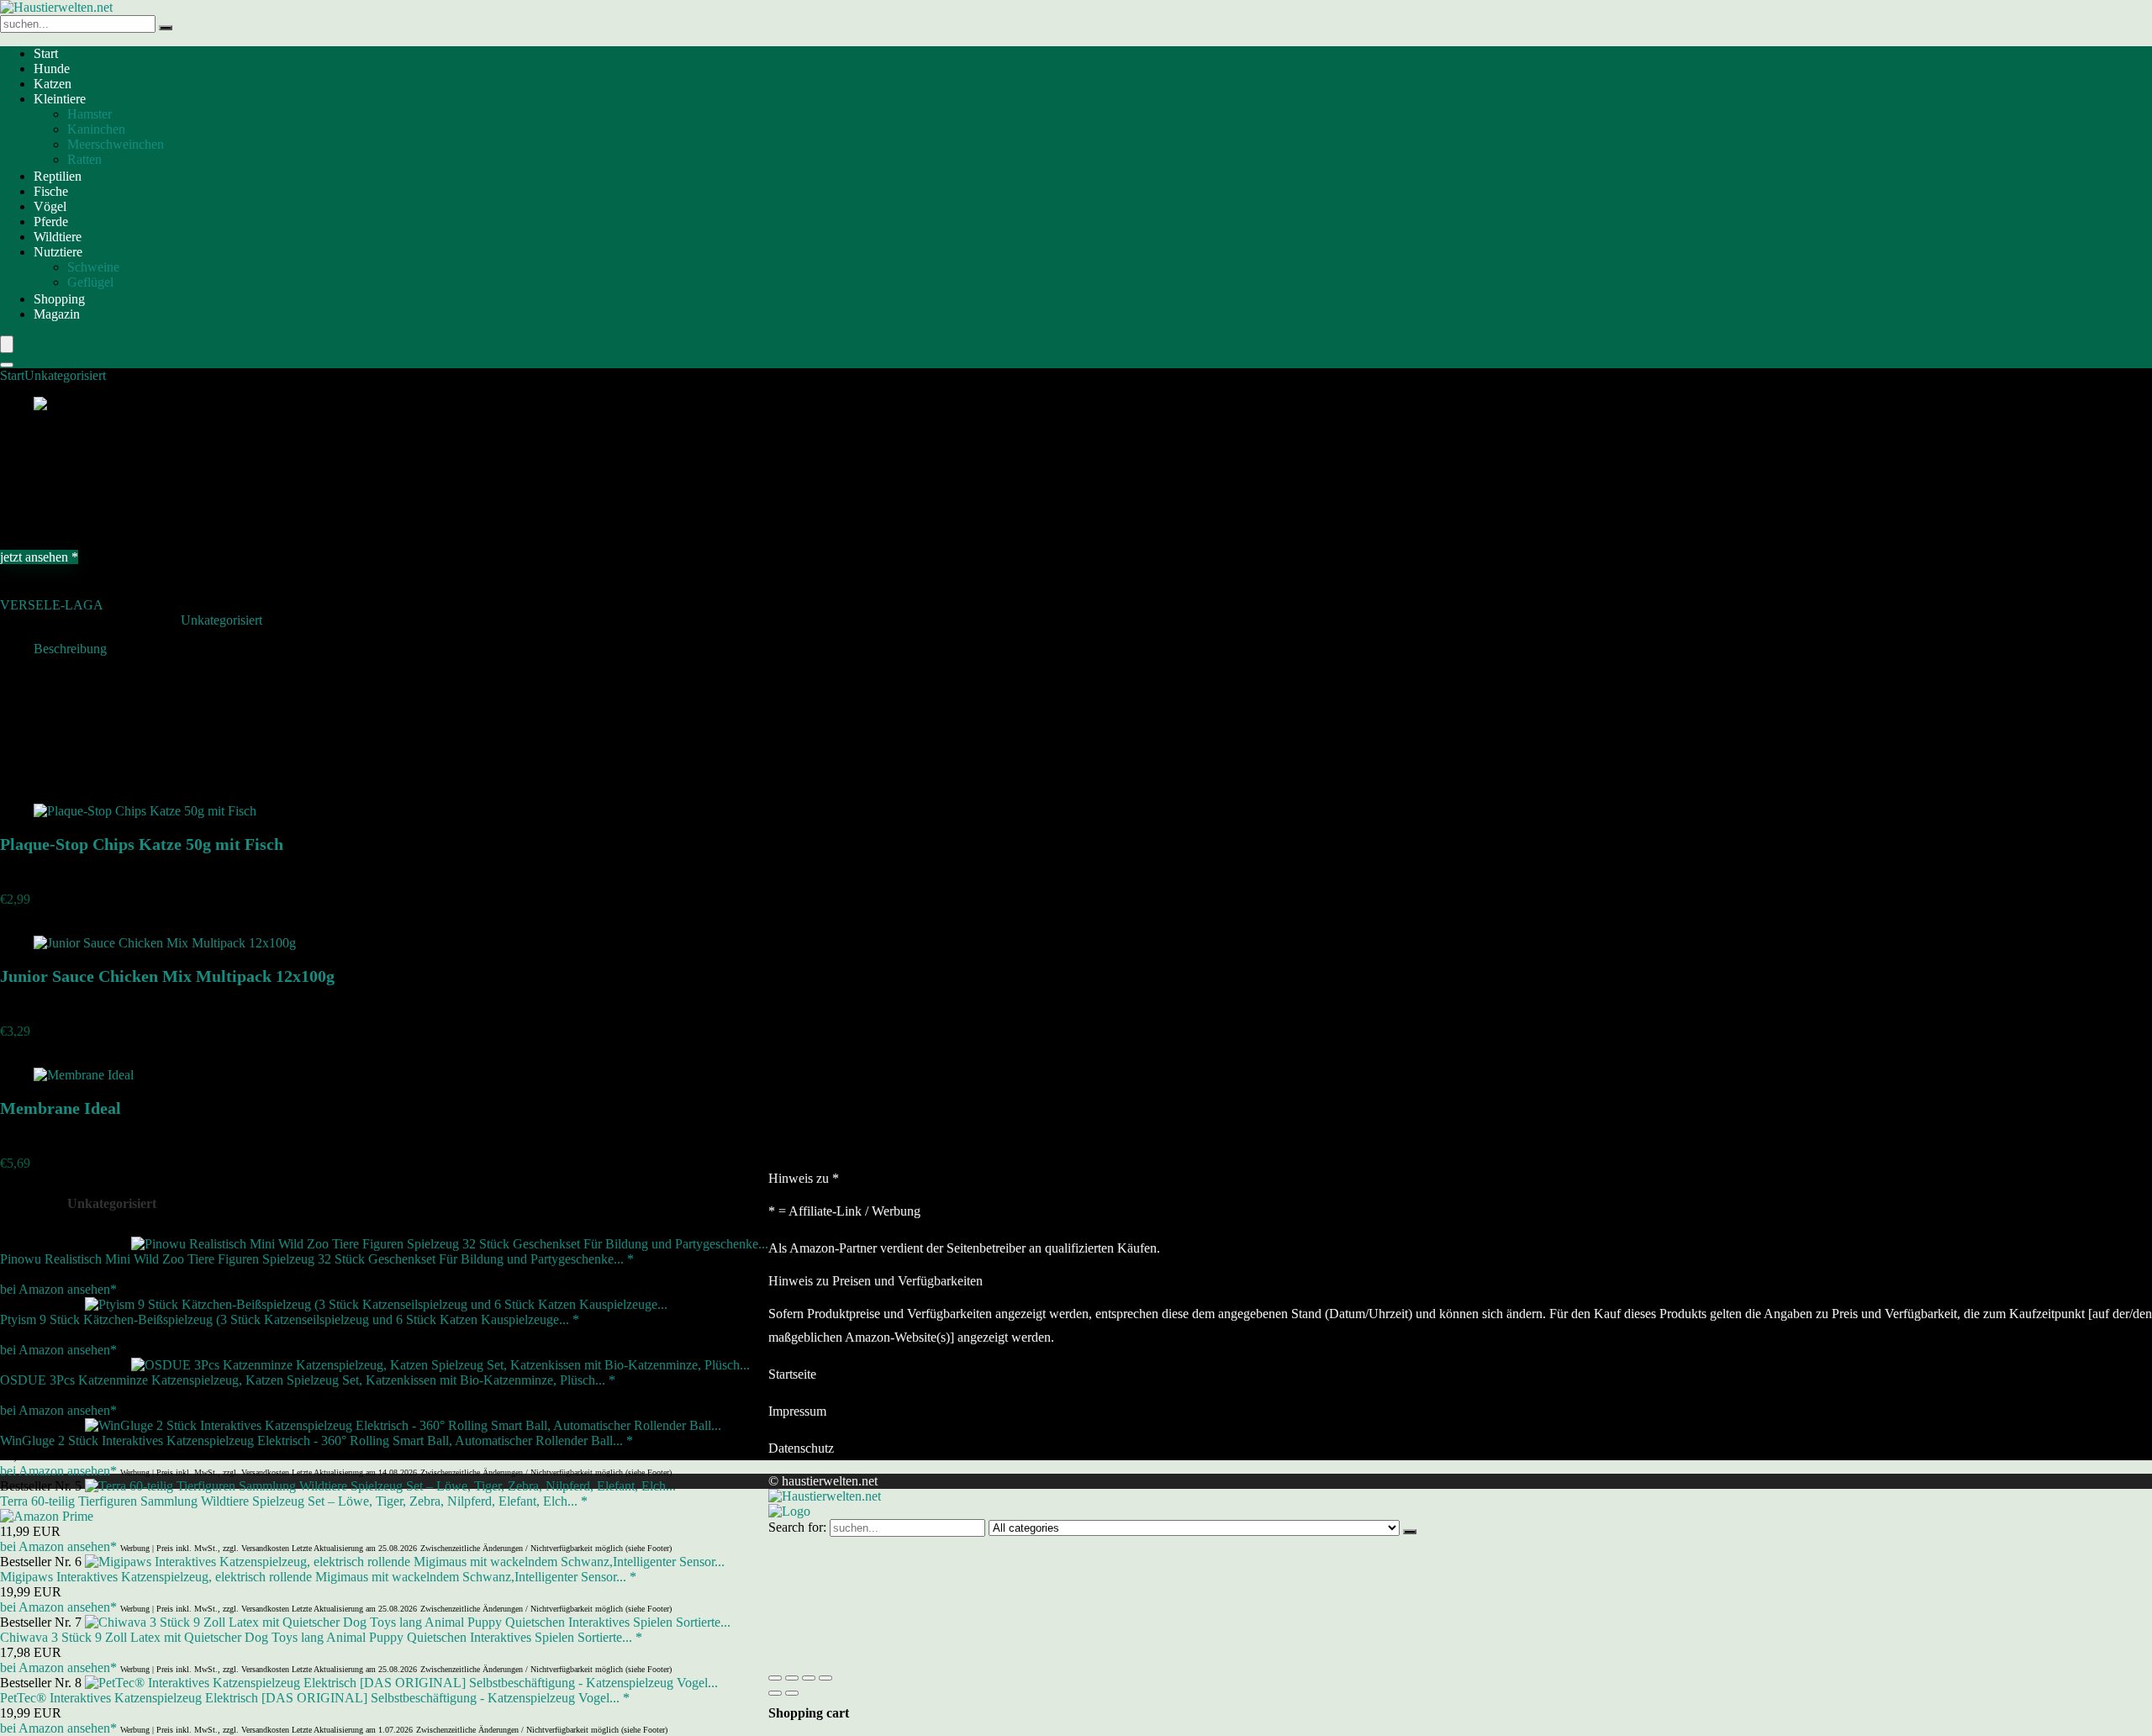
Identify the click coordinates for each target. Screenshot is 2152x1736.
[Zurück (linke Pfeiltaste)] (775, 1693)
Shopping (59, 299)
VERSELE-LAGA (52, 605)
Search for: (797, 1527)
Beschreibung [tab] (70, 649)
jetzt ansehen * (39, 557)
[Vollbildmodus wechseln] (792, 1678)
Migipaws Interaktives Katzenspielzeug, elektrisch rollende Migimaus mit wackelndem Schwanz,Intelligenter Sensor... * (318, 1577)
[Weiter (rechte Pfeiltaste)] (792, 1693)
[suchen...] (166, 28)
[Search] (7, 365)
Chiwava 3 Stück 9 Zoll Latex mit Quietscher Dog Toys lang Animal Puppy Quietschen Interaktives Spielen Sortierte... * (321, 1637)
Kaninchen (96, 129)
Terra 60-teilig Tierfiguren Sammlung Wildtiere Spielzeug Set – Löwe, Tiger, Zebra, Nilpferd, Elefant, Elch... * (294, 1501)
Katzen (53, 84)
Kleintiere (60, 99)
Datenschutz (801, 1448)
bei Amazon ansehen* (58, 1289)
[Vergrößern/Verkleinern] (775, 1678)
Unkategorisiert (65, 375)
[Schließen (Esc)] (825, 1678)
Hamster (90, 114)
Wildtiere (58, 237)
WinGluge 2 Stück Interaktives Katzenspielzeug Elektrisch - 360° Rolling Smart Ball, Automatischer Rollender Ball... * (316, 1441)
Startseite (792, 1374)
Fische (51, 191)
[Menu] (7, 344)
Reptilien (58, 176)
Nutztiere (58, 252)
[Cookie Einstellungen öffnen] (894, 1658)
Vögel (50, 206)
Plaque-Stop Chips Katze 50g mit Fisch (142, 844)
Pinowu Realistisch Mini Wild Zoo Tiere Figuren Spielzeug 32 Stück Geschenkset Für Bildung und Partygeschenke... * (317, 1259)
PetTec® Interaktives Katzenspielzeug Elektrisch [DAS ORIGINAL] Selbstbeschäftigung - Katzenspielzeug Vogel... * (315, 1698)
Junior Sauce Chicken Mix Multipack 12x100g (167, 976)
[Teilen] (809, 1678)
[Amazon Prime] (47, 1516)
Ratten (84, 159)
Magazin (57, 314)
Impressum (797, 1411)
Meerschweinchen (116, 144)
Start (46, 53)
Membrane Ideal (61, 1108)
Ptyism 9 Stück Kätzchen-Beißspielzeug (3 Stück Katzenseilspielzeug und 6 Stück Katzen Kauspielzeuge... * (290, 1319)
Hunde (52, 69)
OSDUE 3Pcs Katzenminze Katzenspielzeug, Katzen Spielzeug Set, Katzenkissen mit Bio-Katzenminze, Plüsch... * (308, 1380)
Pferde (51, 222)
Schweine (93, 267)
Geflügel (90, 282)
